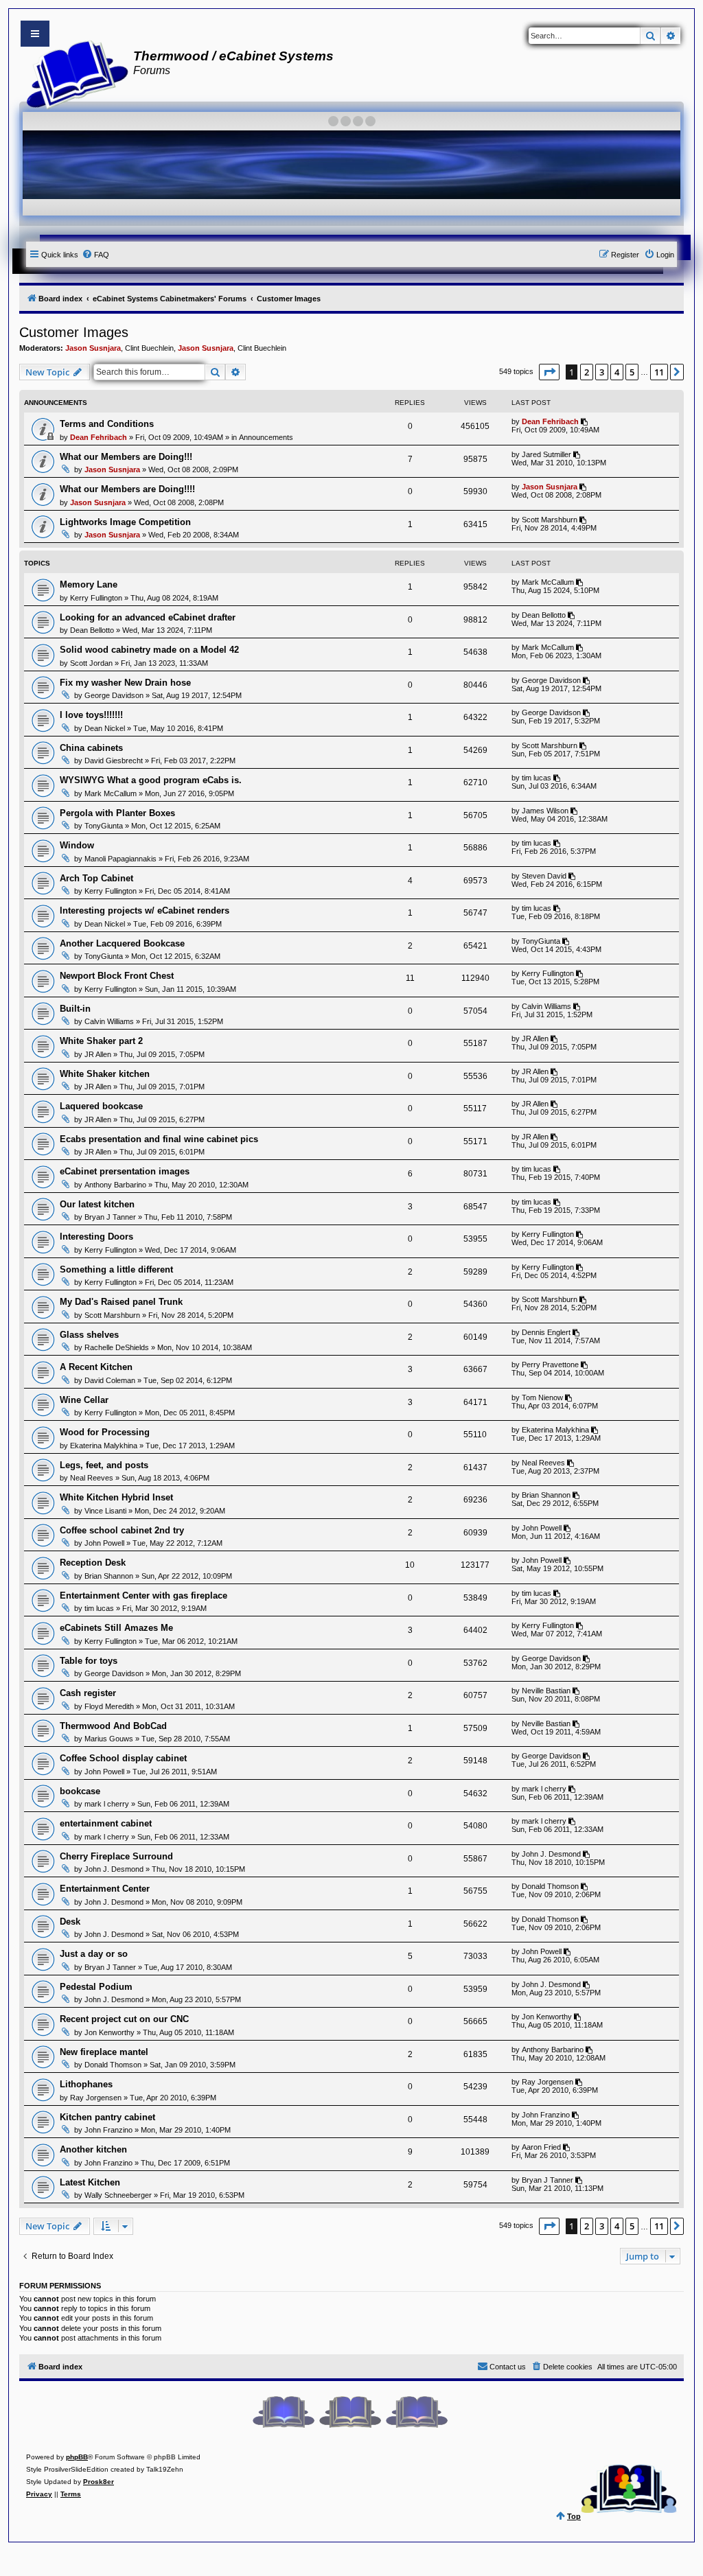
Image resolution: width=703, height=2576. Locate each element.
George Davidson (114, 695)
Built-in (75, 1009)
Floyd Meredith (109, 1706)
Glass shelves (89, 1335)
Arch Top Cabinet (96, 878)
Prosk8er (99, 2482)
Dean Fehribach (99, 437)
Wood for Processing (105, 1432)
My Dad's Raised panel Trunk (121, 1302)
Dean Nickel (105, 728)
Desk (70, 1922)
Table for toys (89, 1661)
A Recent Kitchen (96, 1367)
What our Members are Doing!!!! (127, 489)
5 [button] (632, 372)
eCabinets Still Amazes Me (116, 1628)
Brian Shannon (546, 1495)
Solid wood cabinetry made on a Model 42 (149, 650)
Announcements (266, 437)
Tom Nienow (542, 1397)
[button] (549, 372)
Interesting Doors (96, 1237)
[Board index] (73, 73)
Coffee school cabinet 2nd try (122, 1530)
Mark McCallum (548, 582)
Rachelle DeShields (117, 1347)
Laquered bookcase (101, 1106)
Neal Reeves (92, 1478)
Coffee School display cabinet (123, 1758)
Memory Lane (89, 584)
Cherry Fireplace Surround (116, 1856)
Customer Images (74, 332)
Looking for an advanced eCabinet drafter (148, 617)
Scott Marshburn (550, 520)
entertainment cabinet (106, 1823)
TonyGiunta (104, 826)
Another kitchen (93, 2149)
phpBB (77, 2457)
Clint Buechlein (149, 348)
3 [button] (602, 372)
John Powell (104, 1543)
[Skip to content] (35, 34)
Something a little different (116, 1269)
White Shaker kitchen (105, 1074)
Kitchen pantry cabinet (107, 2117)
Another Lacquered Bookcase (122, 943)
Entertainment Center (105, 1889)
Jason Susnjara (93, 348)
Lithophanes (86, 2084)
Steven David (544, 876)
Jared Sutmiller (546, 454)
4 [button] (617, 372)
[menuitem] (95, 255)
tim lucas (537, 778)
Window (77, 845)
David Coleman (110, 1380)
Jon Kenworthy (110, 2032)
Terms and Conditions (107, 424)
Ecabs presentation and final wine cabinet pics (159, 1139)
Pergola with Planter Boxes (117, 813)
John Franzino (108, 2130)
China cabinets (91, 748)
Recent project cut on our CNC (124, 2019)
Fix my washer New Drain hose (125, 683)
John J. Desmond (114, 1869)
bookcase (80, 1791)
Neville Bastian (546, 1691)
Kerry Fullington (96, 598)
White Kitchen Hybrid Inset (116, 1497)
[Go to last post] (585, 421)
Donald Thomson (550, 1886)
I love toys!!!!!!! (91, 715)
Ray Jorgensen (96, 2098)
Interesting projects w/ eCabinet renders (145, 910)
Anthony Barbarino (115, 1185)
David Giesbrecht (114, 761)
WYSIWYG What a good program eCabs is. (151, 780)
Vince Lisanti (105, 1511)
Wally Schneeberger (118, 2195)
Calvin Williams (109, 1021)
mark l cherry (107, 1804)
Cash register (88, 1693)
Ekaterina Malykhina (104, 1446)
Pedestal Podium (96, 1987)
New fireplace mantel (104, 2052)
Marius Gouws (109, 1739)
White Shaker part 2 (101, 1041)
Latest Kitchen (90, 2182)
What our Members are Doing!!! (126, 457)
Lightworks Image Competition (125, 522)
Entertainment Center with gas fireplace (143, 1596)
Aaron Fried (541, 2147)
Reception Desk (93, 1563)
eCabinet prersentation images (125, 1171)
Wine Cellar (84, 1400)
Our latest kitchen (97, 1204)
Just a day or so (94, 1954)
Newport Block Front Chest (117, 976)
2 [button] (587, 372)
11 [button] (659, 372)
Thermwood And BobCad (113, 1726)
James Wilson (545, 811)
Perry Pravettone (550, 1365)
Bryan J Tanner (110, 1217)
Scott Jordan (91, 663)
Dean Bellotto (92, 630)
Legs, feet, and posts (104, 1465)
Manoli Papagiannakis (120, 859)
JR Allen (98, 1054)
